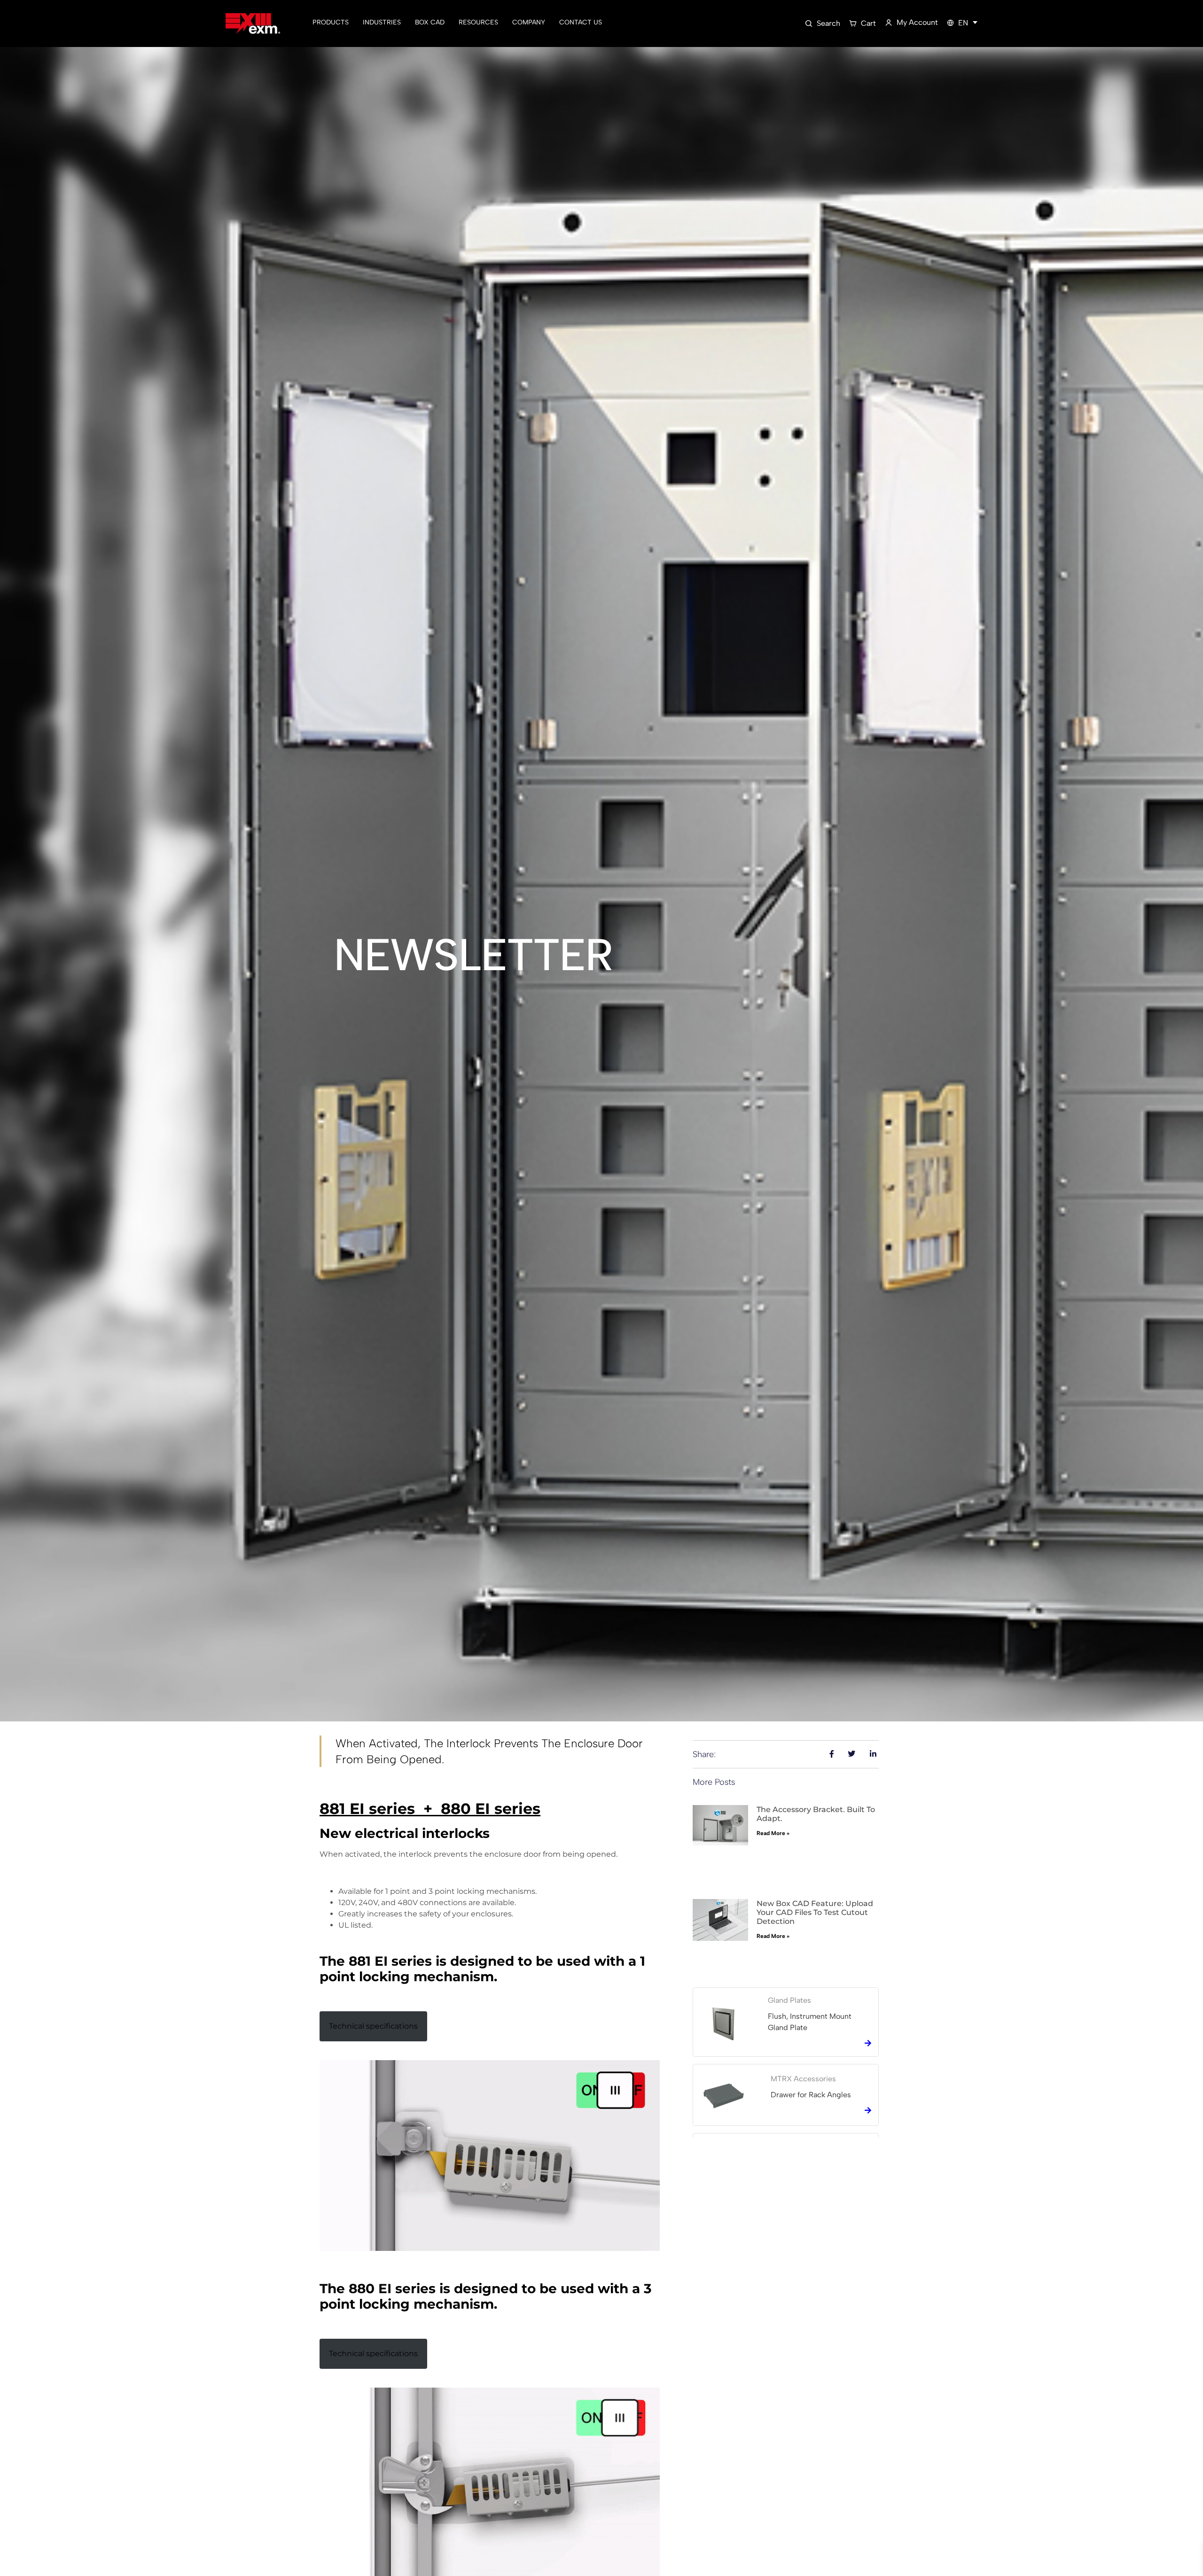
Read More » (773, 1833)
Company (529, 22)
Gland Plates (789, 2000)
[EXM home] (253, 24)
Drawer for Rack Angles (811, 2095)
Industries (382, 22)
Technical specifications (373, 2026)
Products (331, 22)
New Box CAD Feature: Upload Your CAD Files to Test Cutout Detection (815, 1912)
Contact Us (581, 22)
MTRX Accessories (803, 2079)
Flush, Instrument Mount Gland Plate (810, 2022)
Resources (478, 22)
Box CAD (430, 22)
